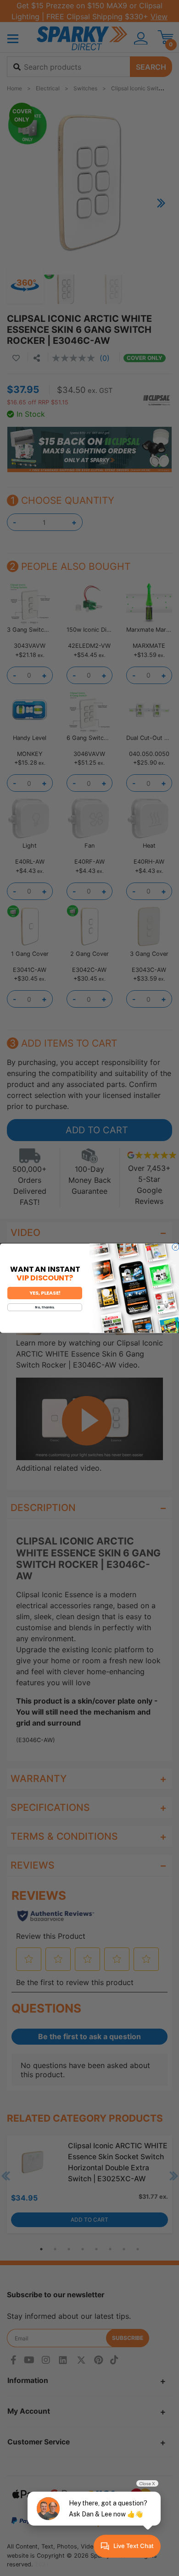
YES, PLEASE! (45, 1293)
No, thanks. (45, 1307)
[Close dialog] (176, 1247)
